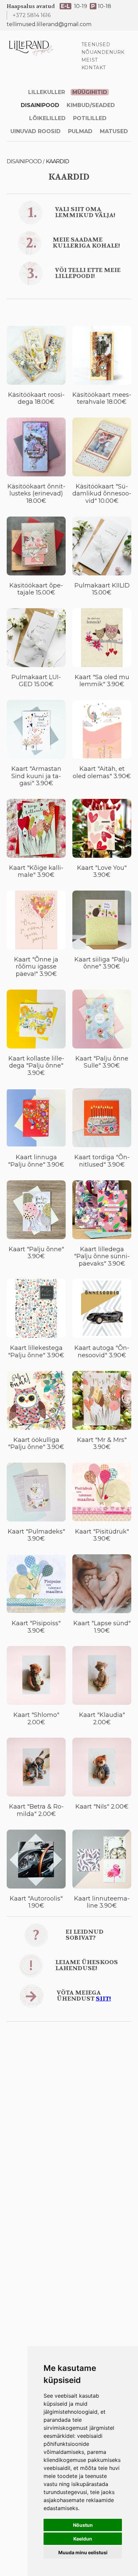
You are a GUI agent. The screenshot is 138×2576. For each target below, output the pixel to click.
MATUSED (114, 131)
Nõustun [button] (83, 2525)
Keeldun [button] (83, 2539)
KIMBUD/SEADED (91, 105)
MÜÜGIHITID (90, 92)
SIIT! (103, 1999)
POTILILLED (90, 118)
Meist (90, 60)
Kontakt (94, 68)
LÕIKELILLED (47, 118)
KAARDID (57, 161)
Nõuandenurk (103, 52)
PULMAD (80, 131)
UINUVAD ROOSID (36, 131)
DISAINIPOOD (40, 105)
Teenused (96, 44)
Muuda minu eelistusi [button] (83, 2552)
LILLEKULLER (47, 92)
